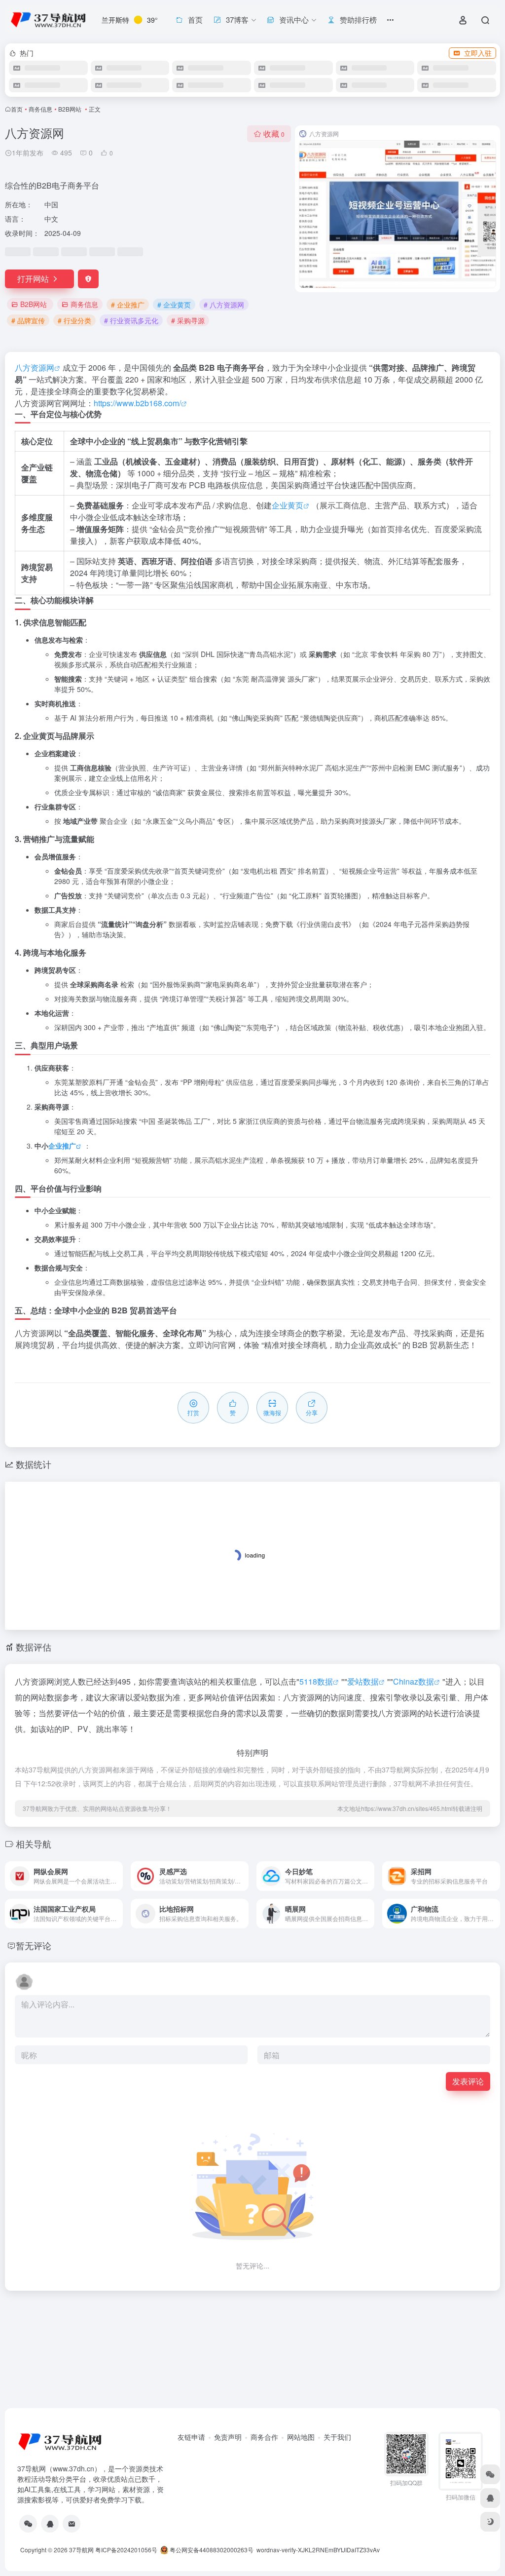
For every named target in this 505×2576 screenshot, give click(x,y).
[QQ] (50, 2524)
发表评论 (468, 2081)
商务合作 (264, 2437)
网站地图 (301, 2437)
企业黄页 (288, 505)
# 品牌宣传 (28, 320)
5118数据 (316, 1681)
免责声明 (228, 2437)
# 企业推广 (128, 305)
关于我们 (337, 2437)
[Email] (72, 2524)
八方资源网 (35, 367)
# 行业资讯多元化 (131, 320)
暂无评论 (34, 1945)
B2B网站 (71, 109)
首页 (17, 109)
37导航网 (81, 2550)
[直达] (117, 1876)
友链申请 (191, 2437)
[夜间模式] (490, 2522)
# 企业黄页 (174, 305)
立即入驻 (478, 53)
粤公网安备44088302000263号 (211, 2550)
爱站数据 (363, 1681)
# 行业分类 (74, 320)
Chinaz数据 (414, 1681)
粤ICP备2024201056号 (126, 2550)
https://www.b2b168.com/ (137, 403)
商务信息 (40, 109)
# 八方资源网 (224, 305)
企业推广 (62, 1146)
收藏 (274, 134)
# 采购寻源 (188, 320)
